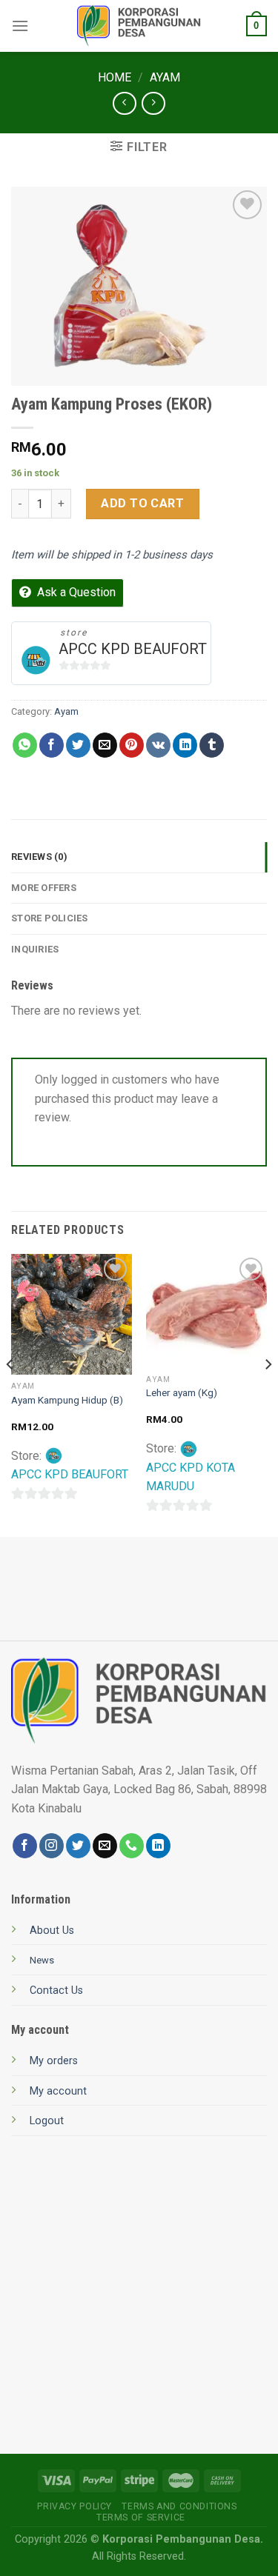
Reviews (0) (39, 857)
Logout (47, 2121)
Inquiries (35, 949)
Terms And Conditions (179, 2506)
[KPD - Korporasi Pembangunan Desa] (139, 26)
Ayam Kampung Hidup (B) (67, 1400)
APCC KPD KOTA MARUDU (191, 1477)
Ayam (165, 77)
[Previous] (10, 1394)
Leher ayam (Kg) (182, 1392)
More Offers (44, 888)
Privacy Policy (75, 2506)
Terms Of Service (141, 2517)
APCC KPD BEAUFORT (133, 649)
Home (115, 77)
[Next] (268, 1394)
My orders (54, 2061)
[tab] (139, 857)
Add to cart (142, 503)
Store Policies (50, 918)
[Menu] (20, 26)
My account (58, 2091)
